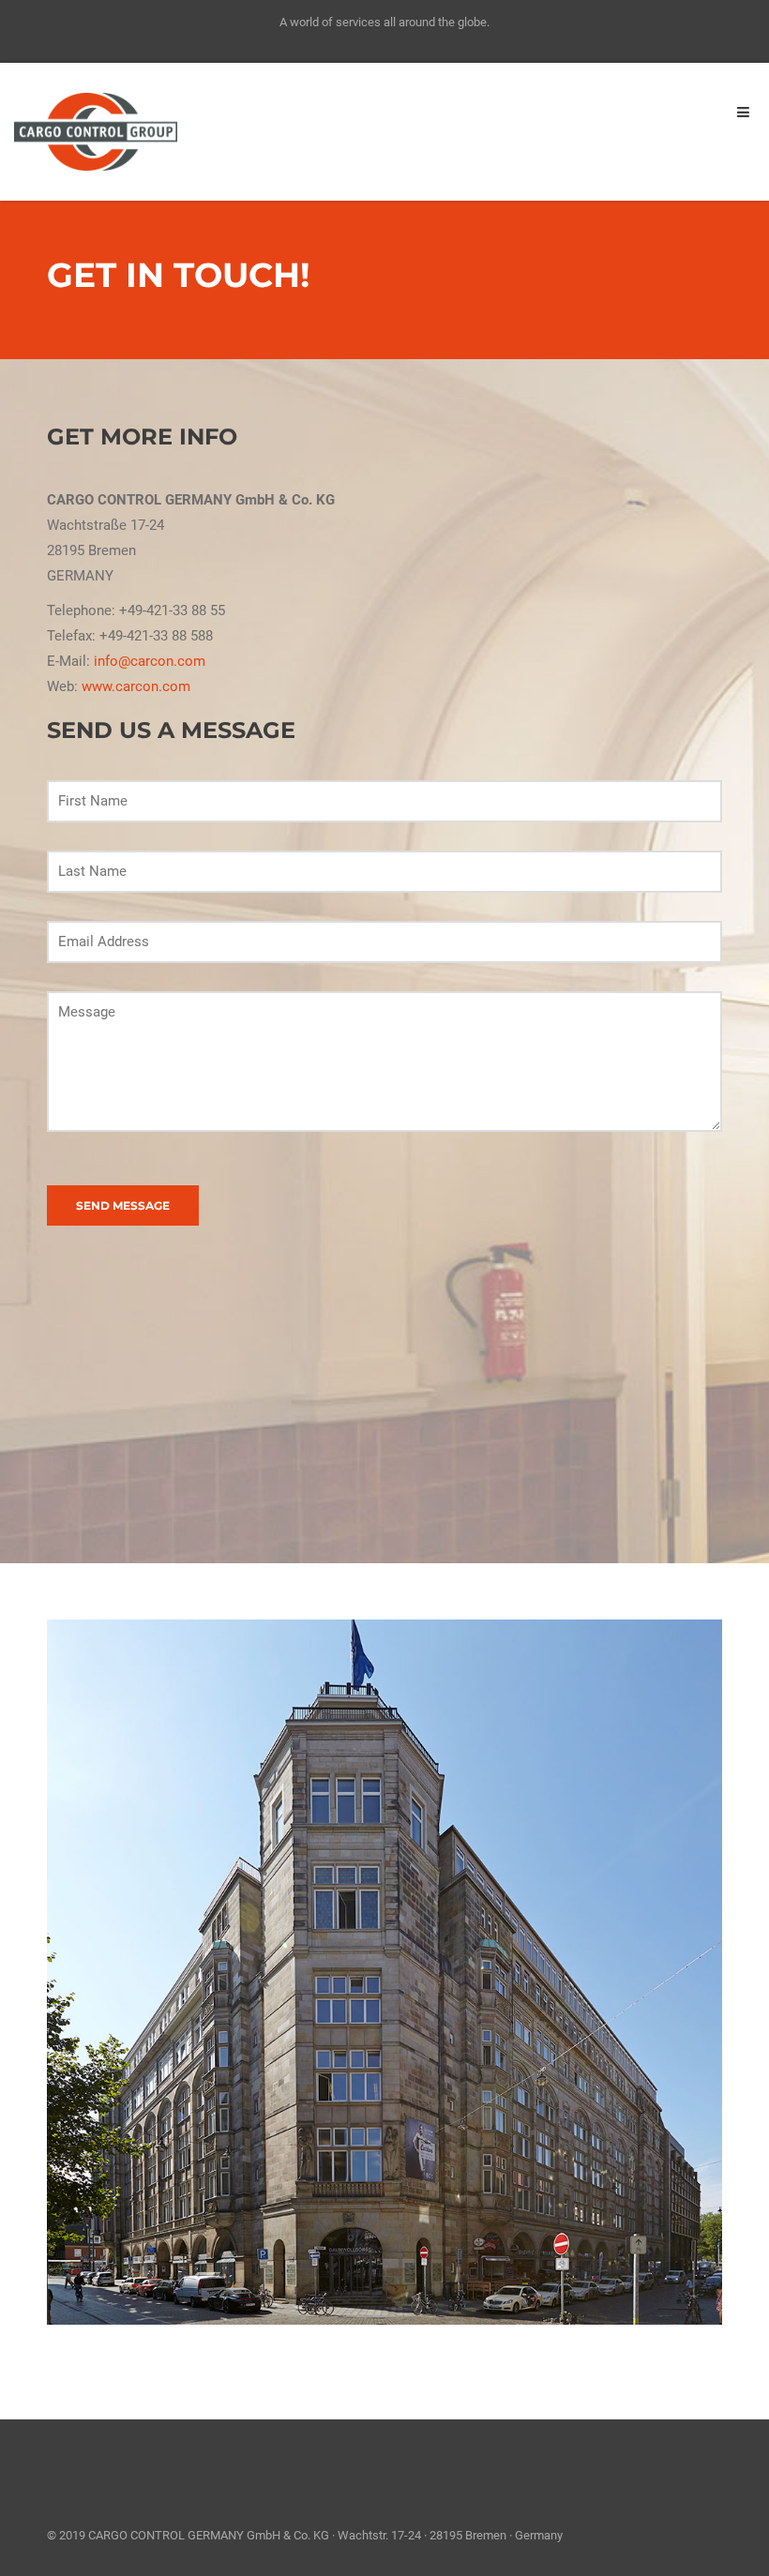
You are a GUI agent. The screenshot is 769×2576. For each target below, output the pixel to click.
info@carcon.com (150, 661)
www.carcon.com (136, 686)
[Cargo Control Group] (96, 130)
